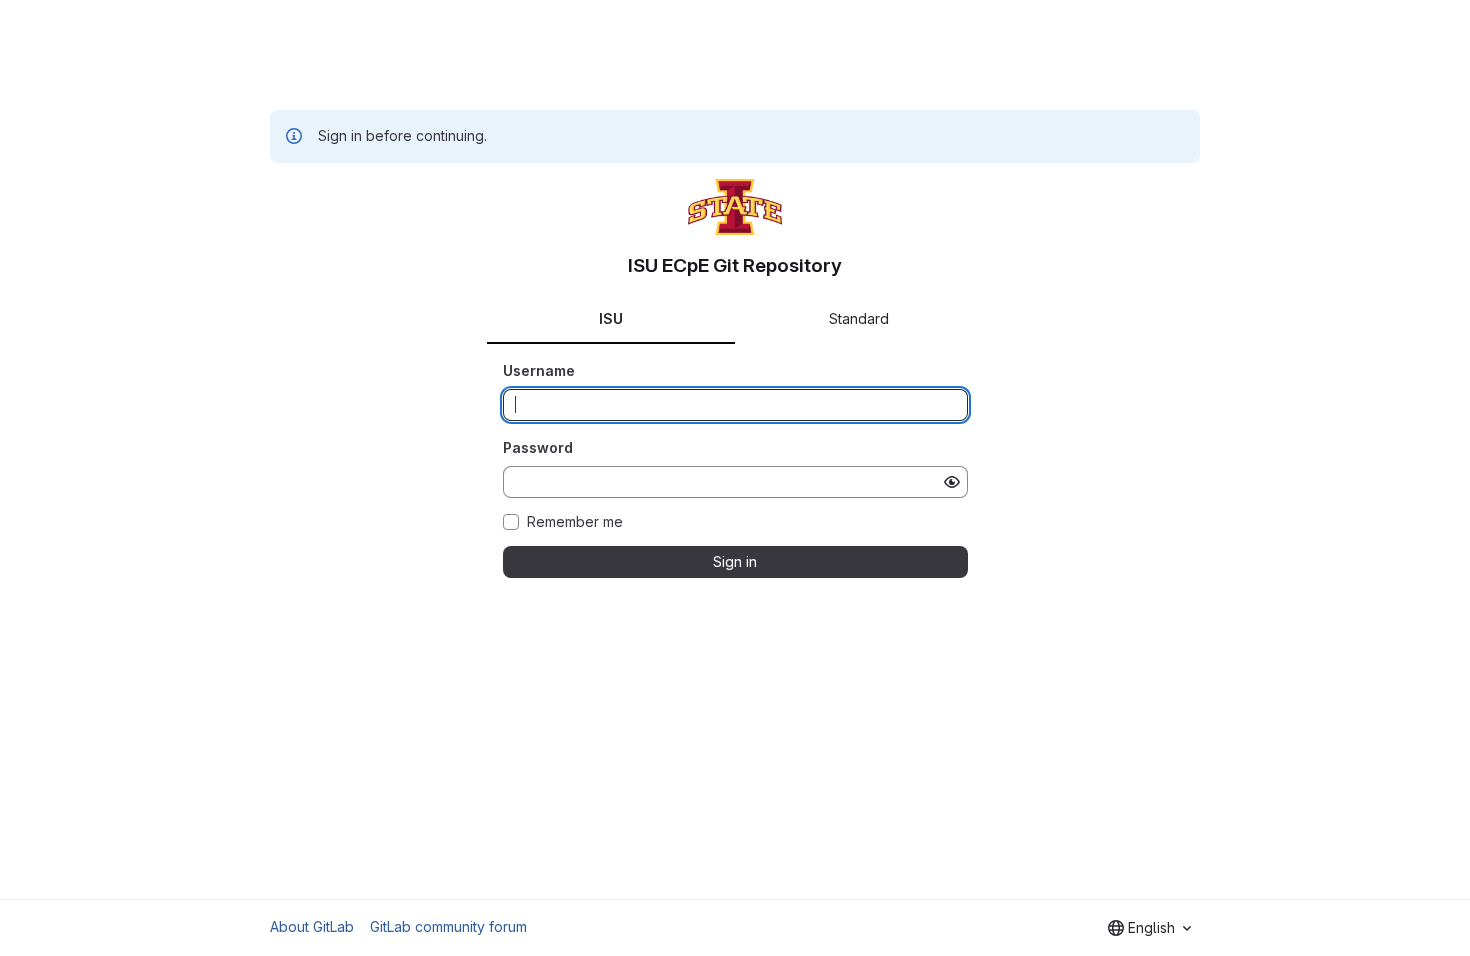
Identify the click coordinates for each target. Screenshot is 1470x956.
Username (539, 370)
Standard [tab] (859, 318)
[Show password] (952, 482)
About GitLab (312, 926)
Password (538, 447)
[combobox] (1149, 928)
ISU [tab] (611, 318)
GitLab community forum (448, 926)
